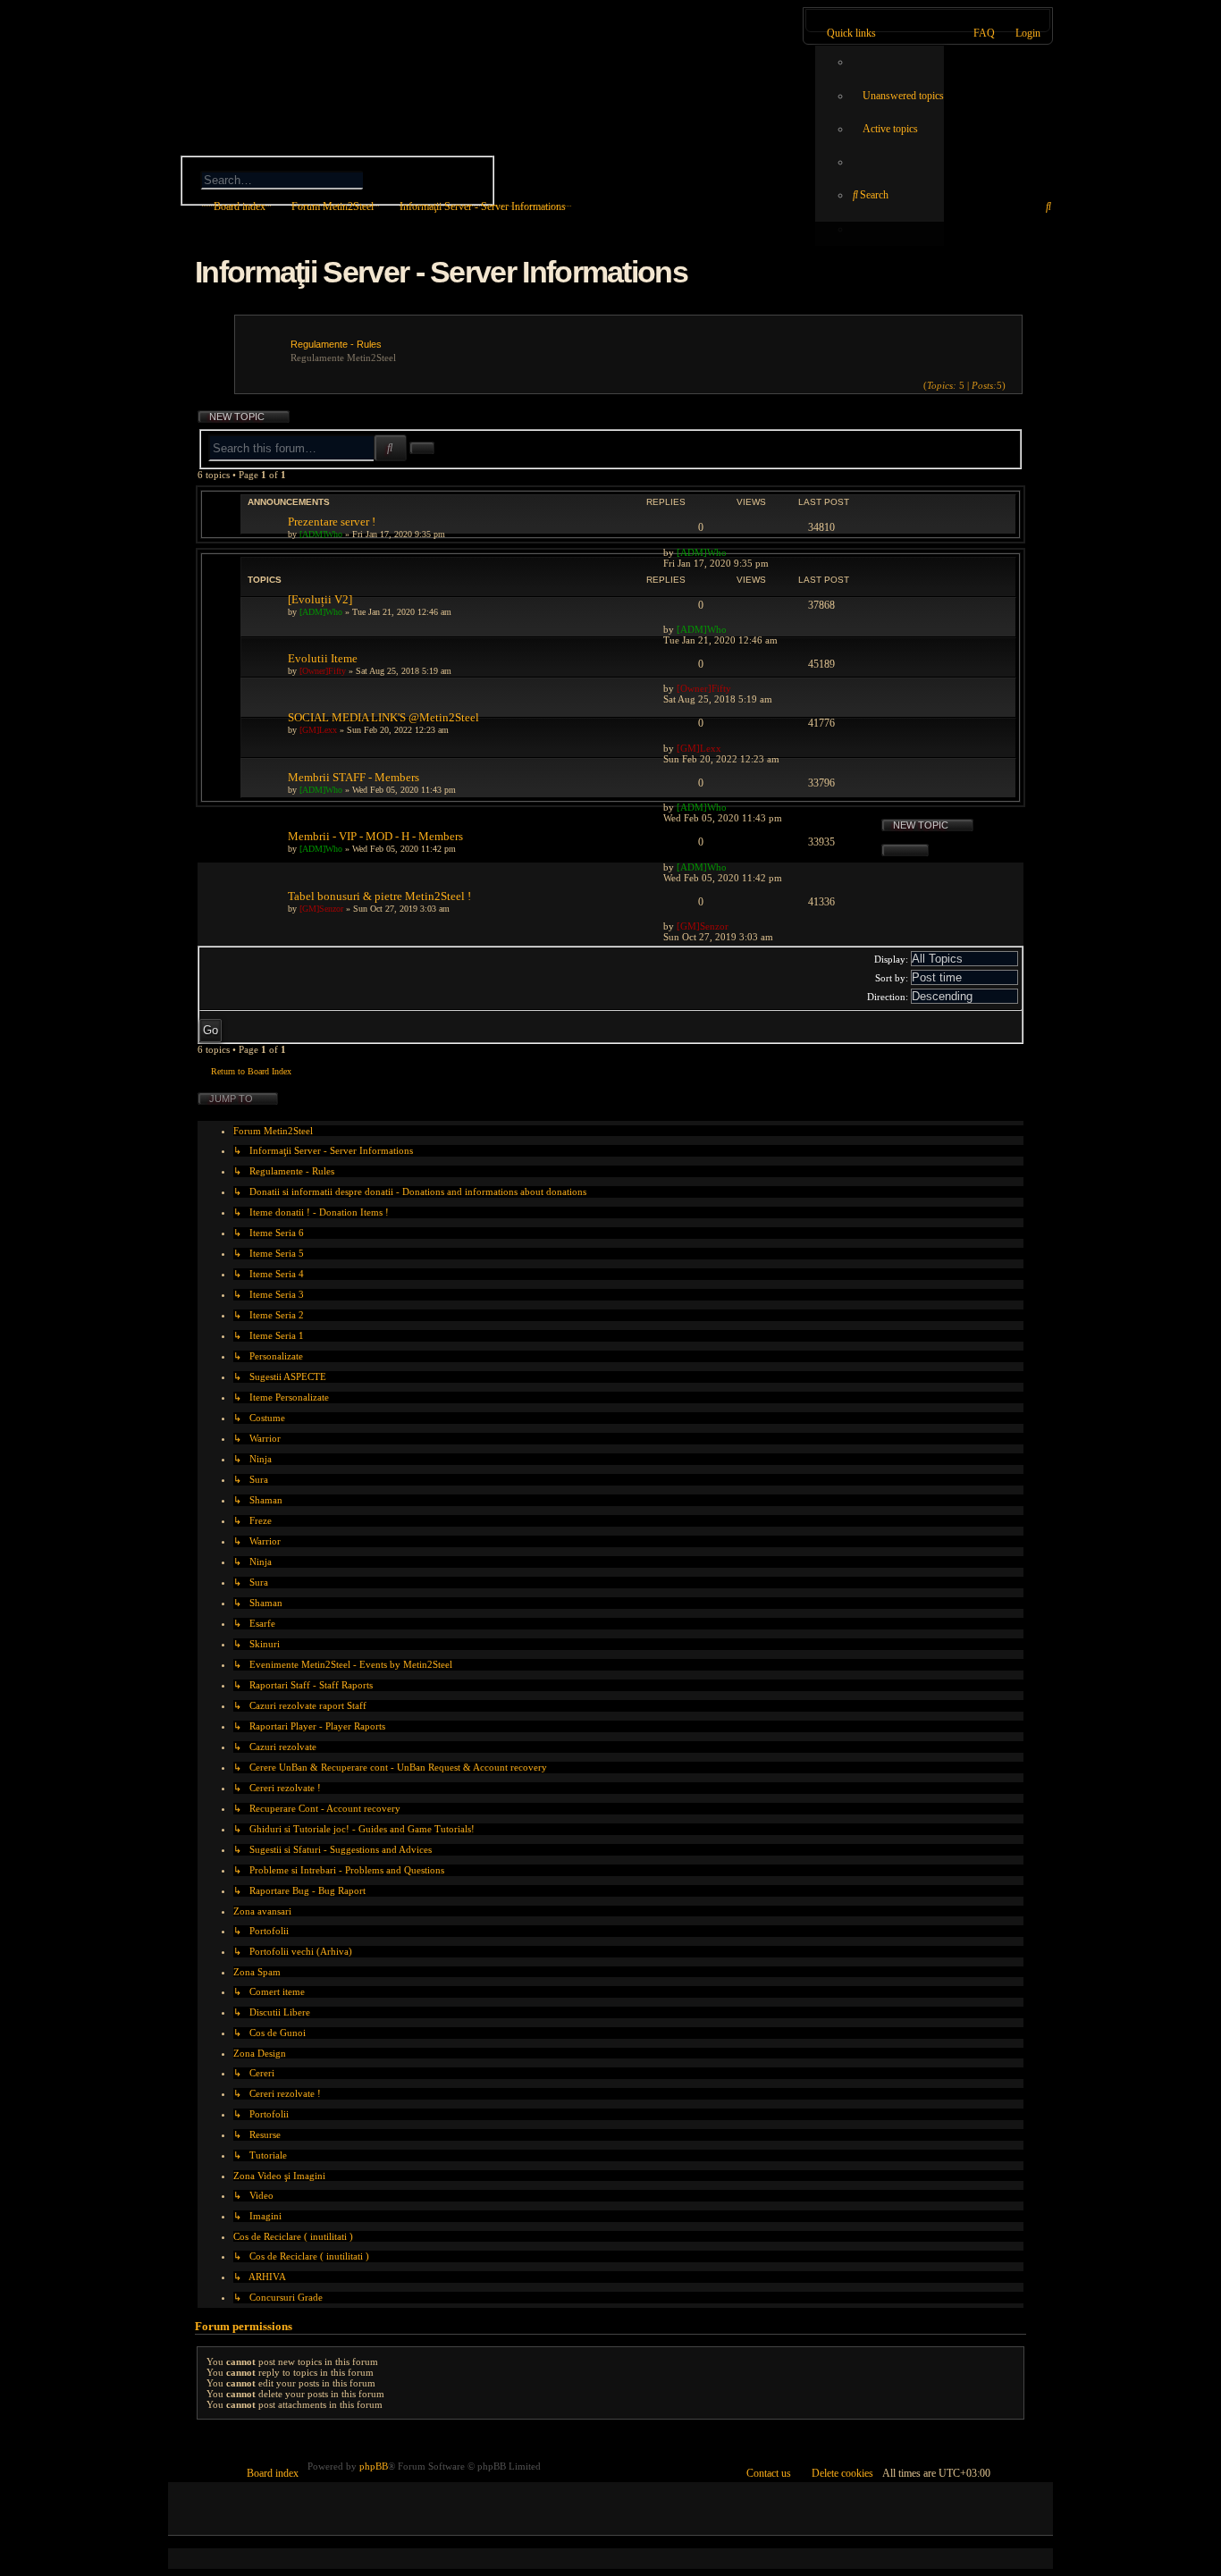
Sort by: (893, 978)
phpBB (374, 2466)
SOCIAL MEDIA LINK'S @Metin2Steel (383, 717)
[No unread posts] (1013, 385)
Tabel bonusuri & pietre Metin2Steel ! (379, 896)
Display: (893, 959)
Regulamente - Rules (336, 344)
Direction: (889, 997)
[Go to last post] (735, 552)
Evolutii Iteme (323, 658)
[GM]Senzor (321, 909)
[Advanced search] (311, 158)
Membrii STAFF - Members (354, 777)
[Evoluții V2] (320, 599)
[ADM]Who (321, 534)
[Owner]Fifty (323, 671)
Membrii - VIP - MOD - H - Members (375, 836)
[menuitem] (897, 96)
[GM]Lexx (318, 730)
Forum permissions (244, 2326)
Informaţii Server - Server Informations (441, 272)
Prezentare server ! (332, 522)
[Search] (399, 178)
